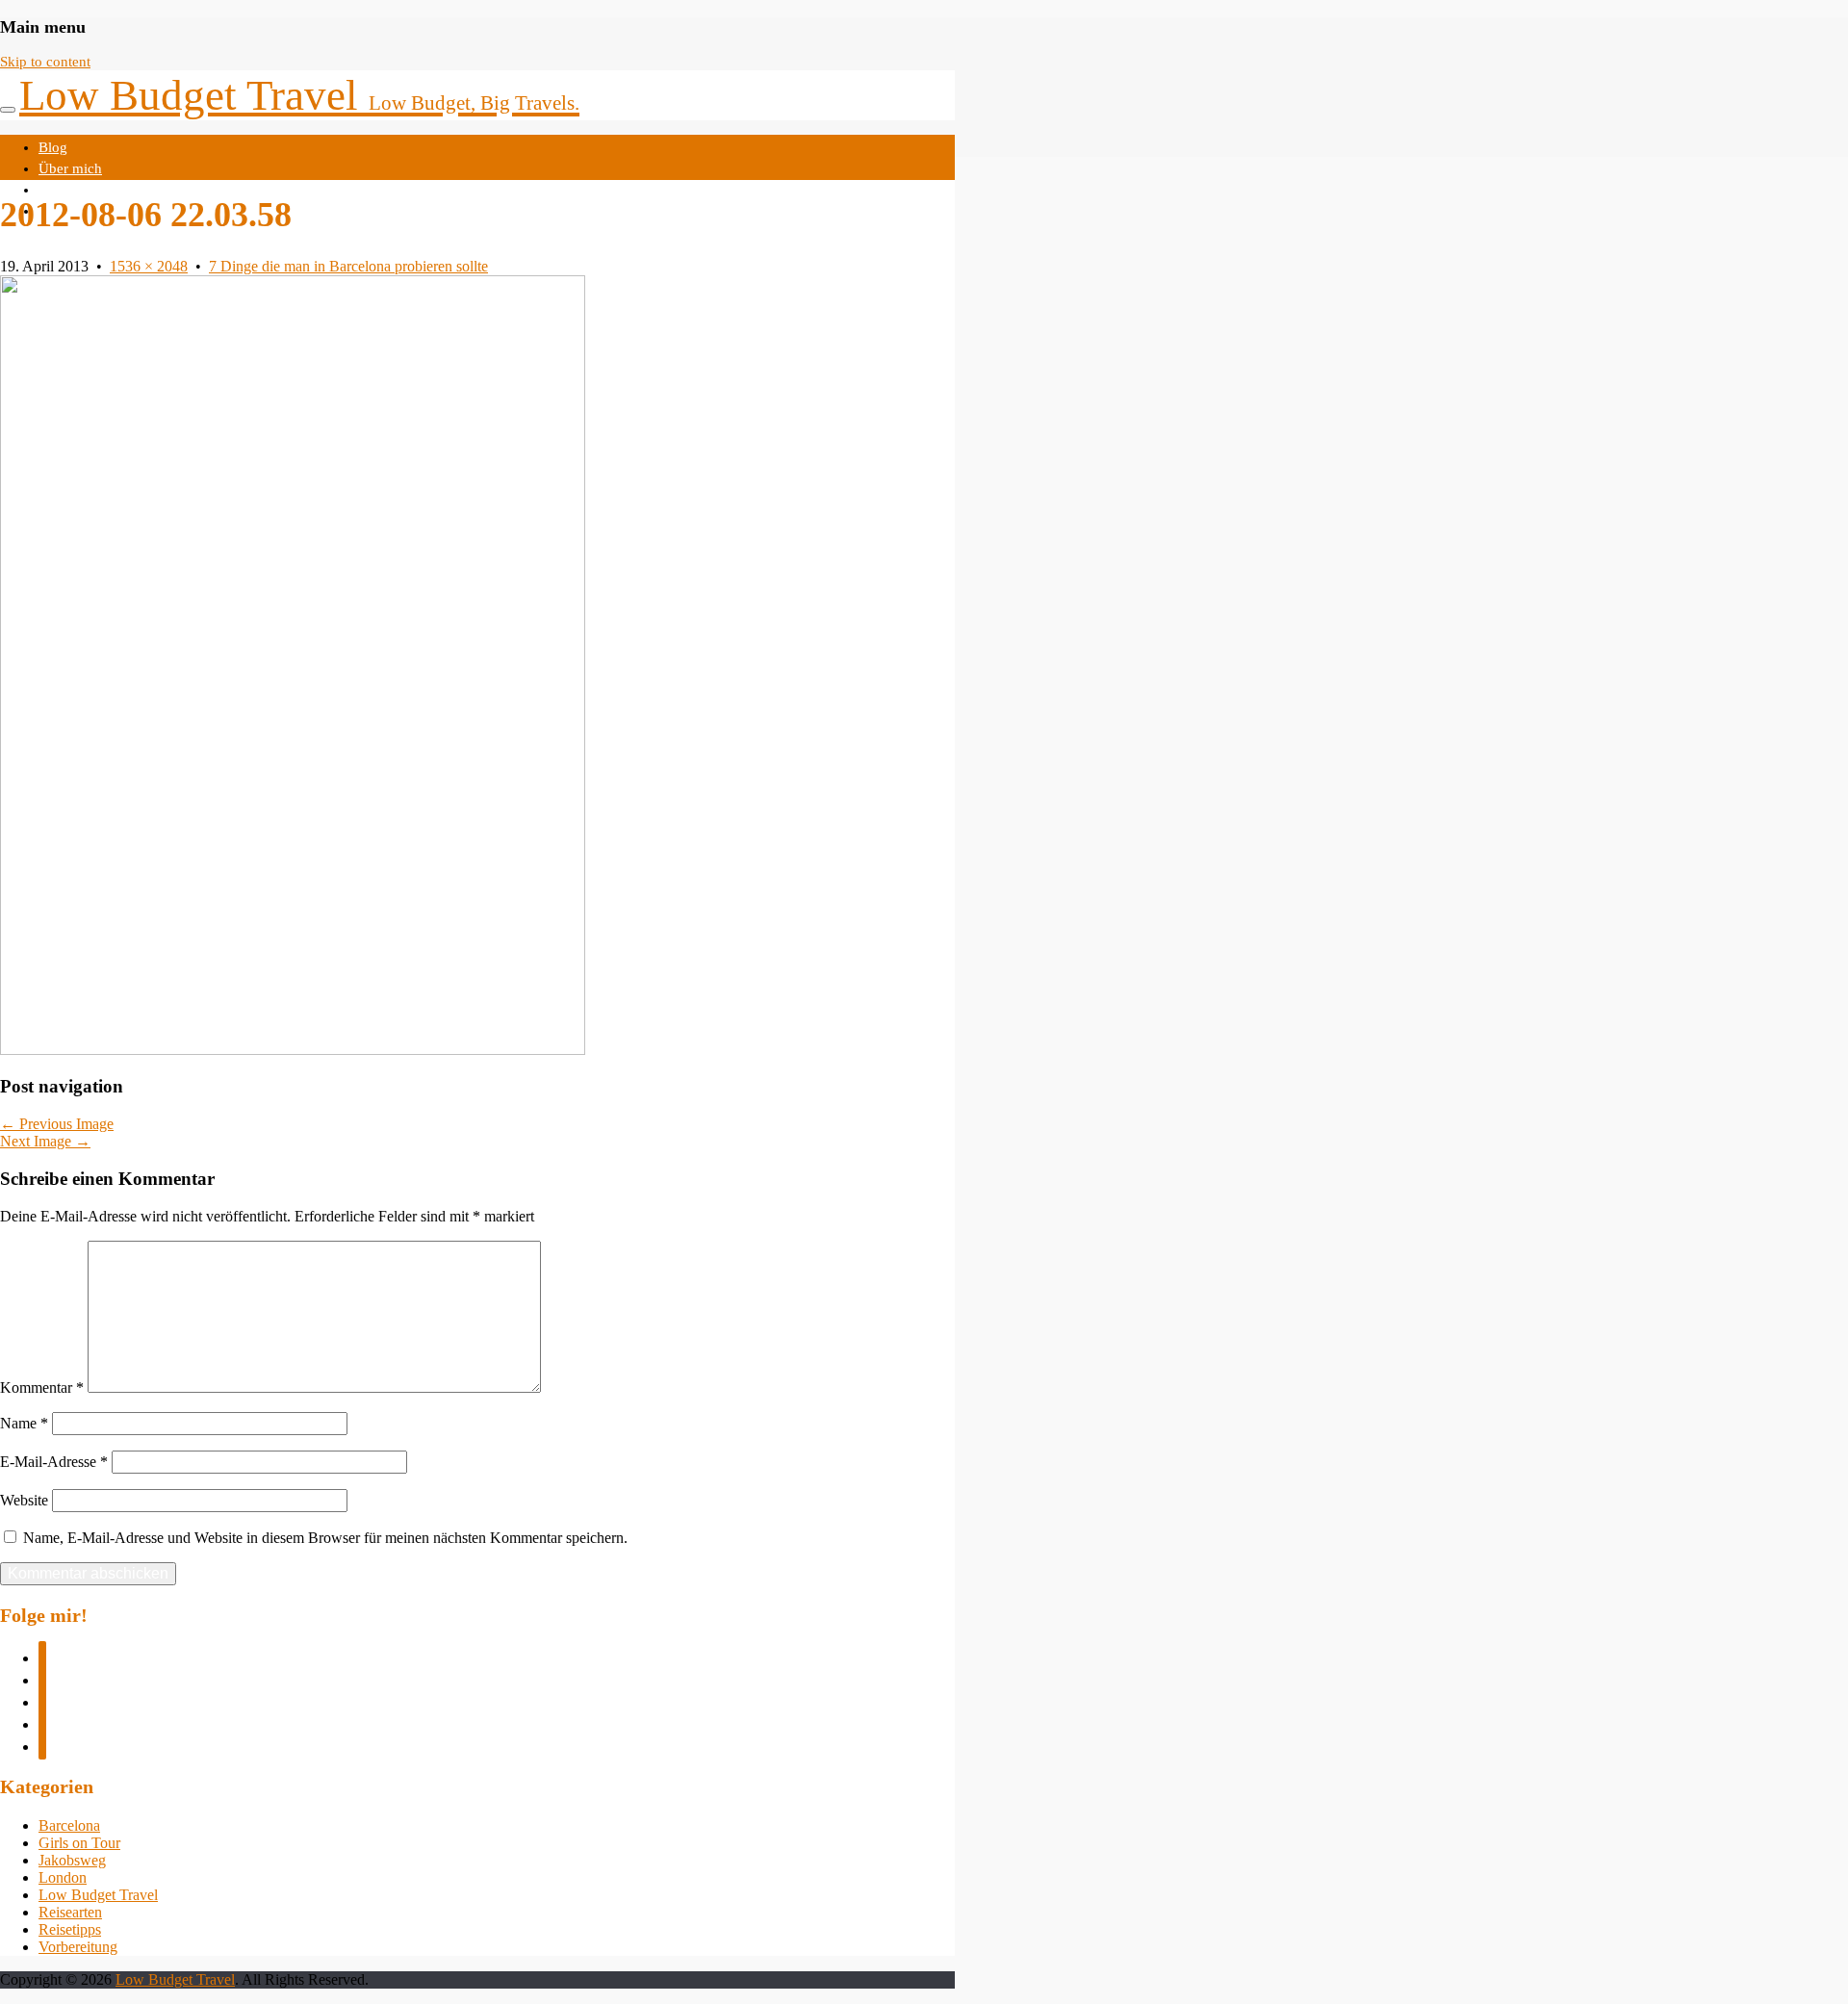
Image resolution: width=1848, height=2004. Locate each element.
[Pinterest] (42, 1722)
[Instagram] (42, 1700)
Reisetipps (70, 1929)
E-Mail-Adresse (54, 1462)
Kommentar (42, 1387)
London (63, 1877)
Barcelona (69, 1825)
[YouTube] (42, 1745)
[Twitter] (42, 1678)
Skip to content (45, 62)
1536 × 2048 (149, 266)
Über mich (70, 168)
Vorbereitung (78, 1947)
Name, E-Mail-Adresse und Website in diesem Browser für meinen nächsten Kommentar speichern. (325, 1538)
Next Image (45, 1141)
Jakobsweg (72, 1860)
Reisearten (70, 1912)
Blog (53, 147)
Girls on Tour (79, 1843)
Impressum (72, 190)
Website (24, 1500)
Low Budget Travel (299, 95)
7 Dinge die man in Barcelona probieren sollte (348, 266)
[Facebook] (42, 1656)
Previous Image (57, 1124)
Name (24, 1423)
